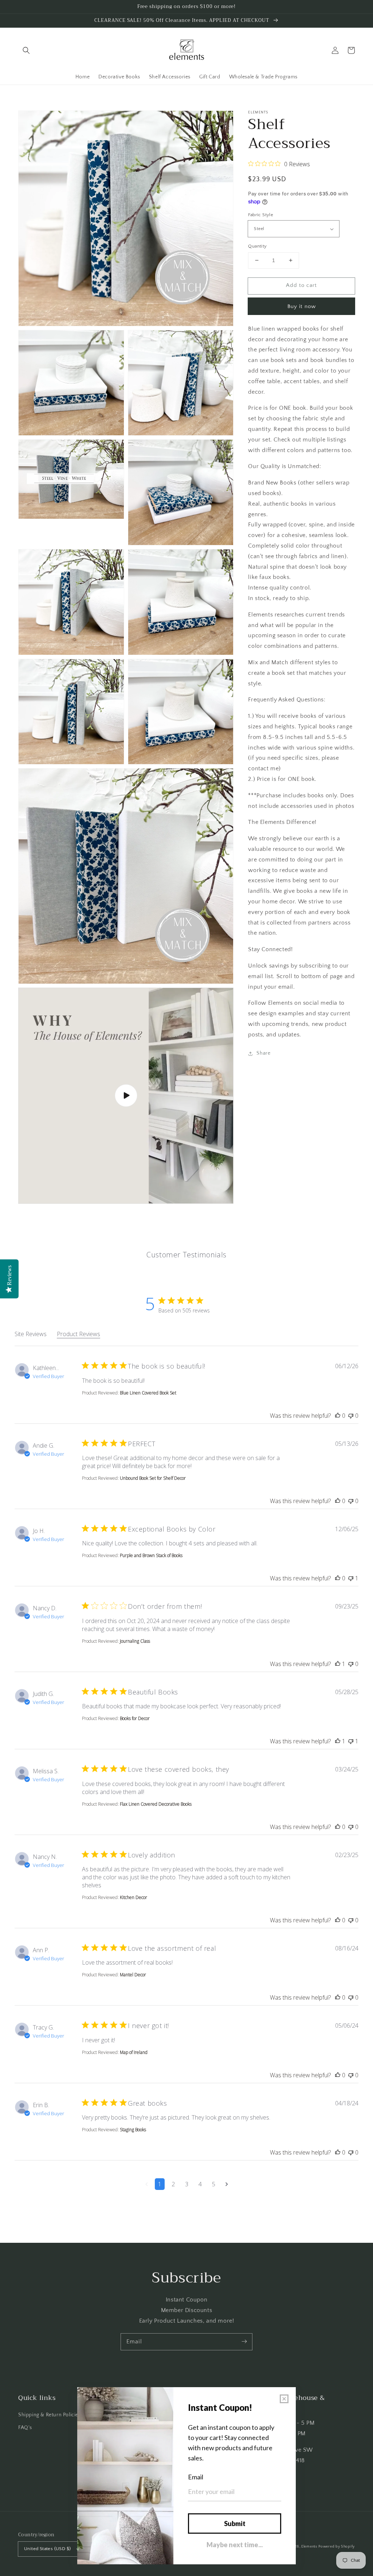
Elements (309, 2547)
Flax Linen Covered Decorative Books (156, 1804)
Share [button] (263, 1053)
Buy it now (302, 306)
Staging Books (133, 2130)
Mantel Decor (133, 1975)
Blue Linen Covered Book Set (148, 1393)
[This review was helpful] (338, 1416)
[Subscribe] (244, 2342)
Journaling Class (135, 1641)
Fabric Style (261, 215)
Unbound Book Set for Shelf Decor (153, 1478)
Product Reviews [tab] (78, 1334)
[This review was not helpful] (351, 1416)
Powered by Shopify (337, 2547)
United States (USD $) (47, 2549)
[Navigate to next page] (227, 2184)
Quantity (257, 246)
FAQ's (25, 2428)
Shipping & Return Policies (50, 2415)
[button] (26, 50)
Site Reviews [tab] (31, 1334)
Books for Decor (135, 1718)
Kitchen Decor (134, 1897)
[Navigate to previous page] (147, 2184)
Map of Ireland (134, 2052)
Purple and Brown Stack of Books (151, 1555)
